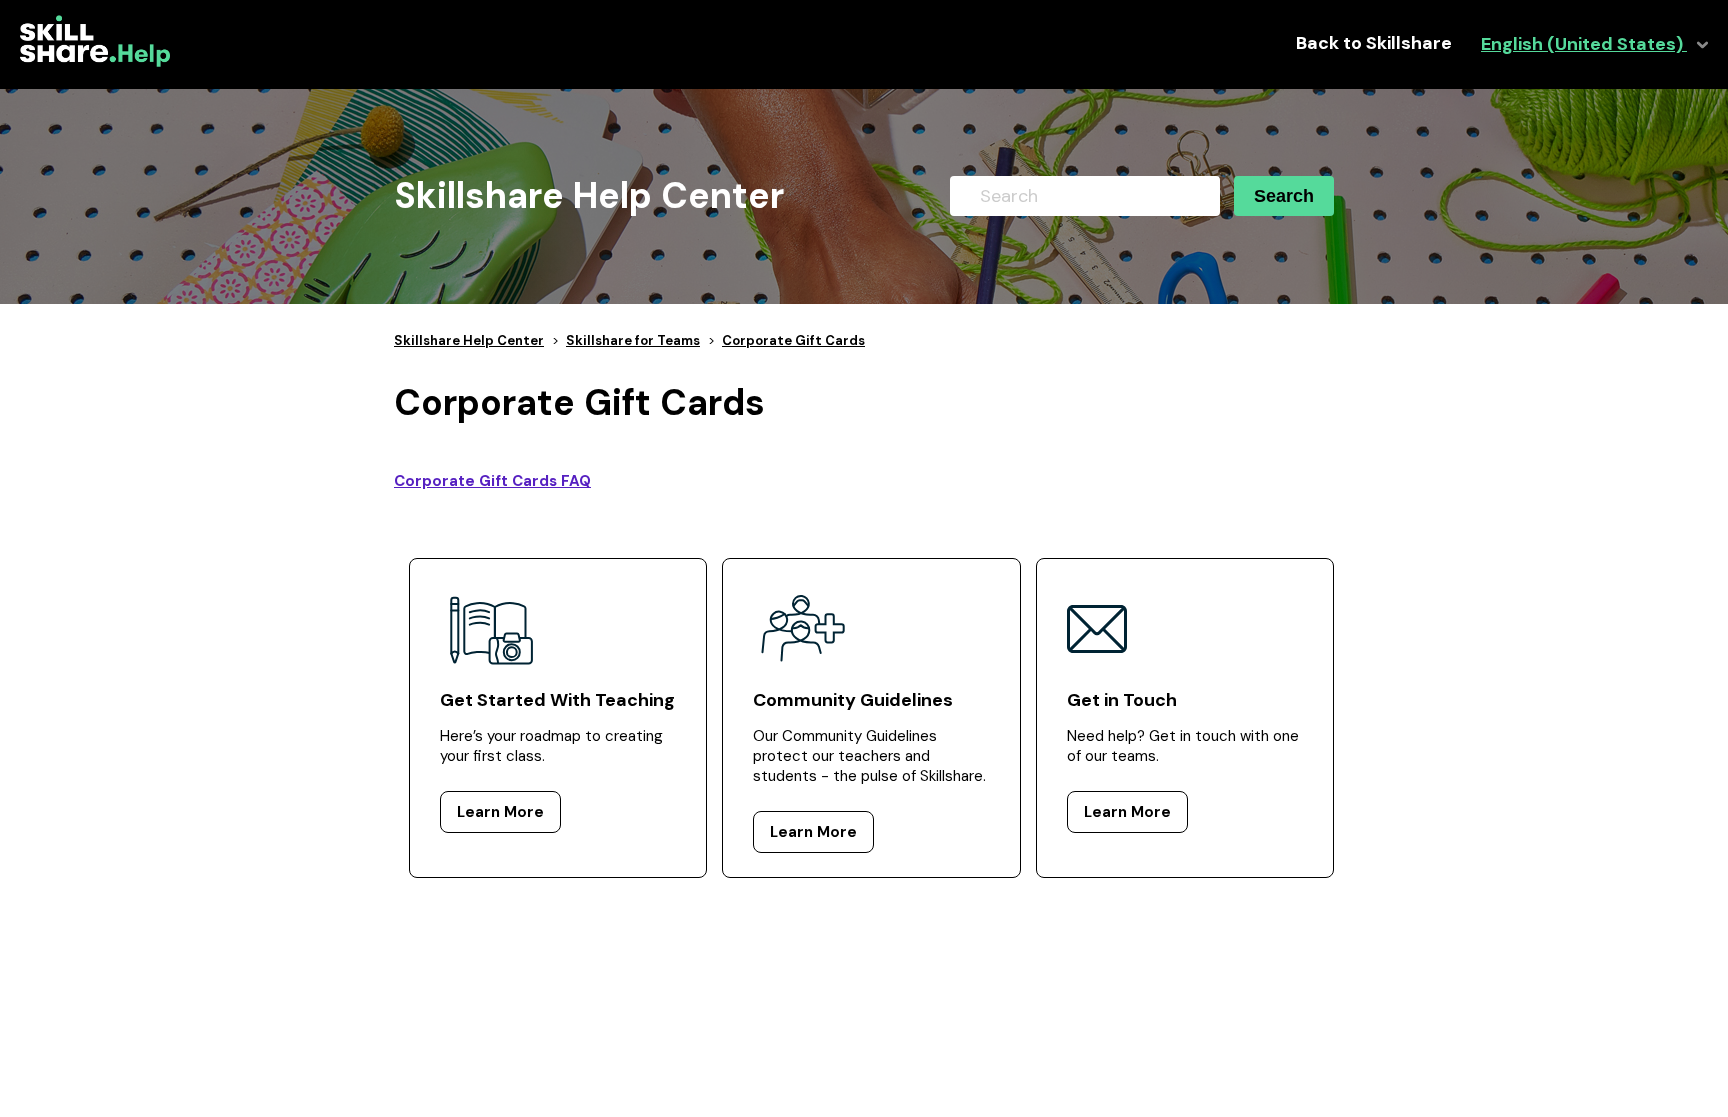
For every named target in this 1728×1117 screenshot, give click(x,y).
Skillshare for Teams (633, 340)
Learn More (500, 812)
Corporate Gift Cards (793, 340)
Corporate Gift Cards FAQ (492, 481)
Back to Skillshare (1374, 43)
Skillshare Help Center (469, 340)
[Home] (95, 62)
